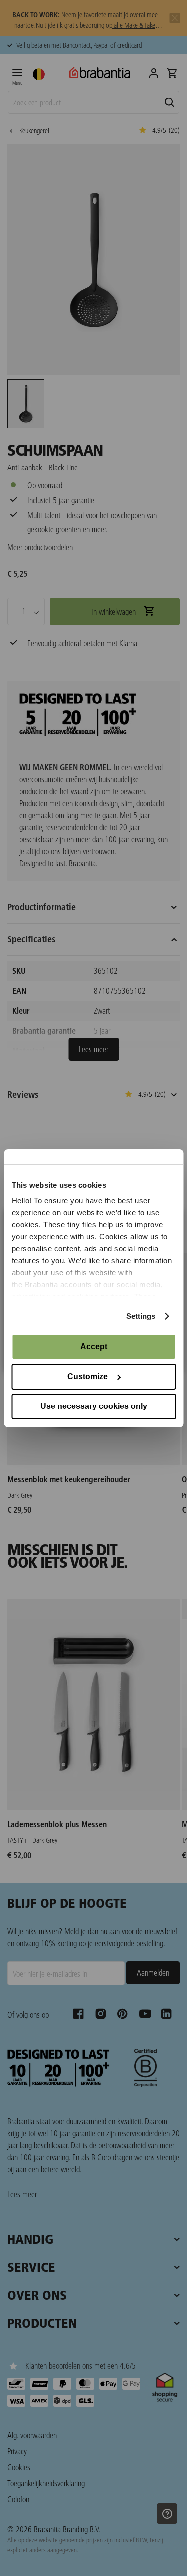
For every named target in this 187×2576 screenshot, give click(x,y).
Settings (141, 1316)
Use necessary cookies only (94, 1406)
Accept (94, 1346)
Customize (88, 1376)
